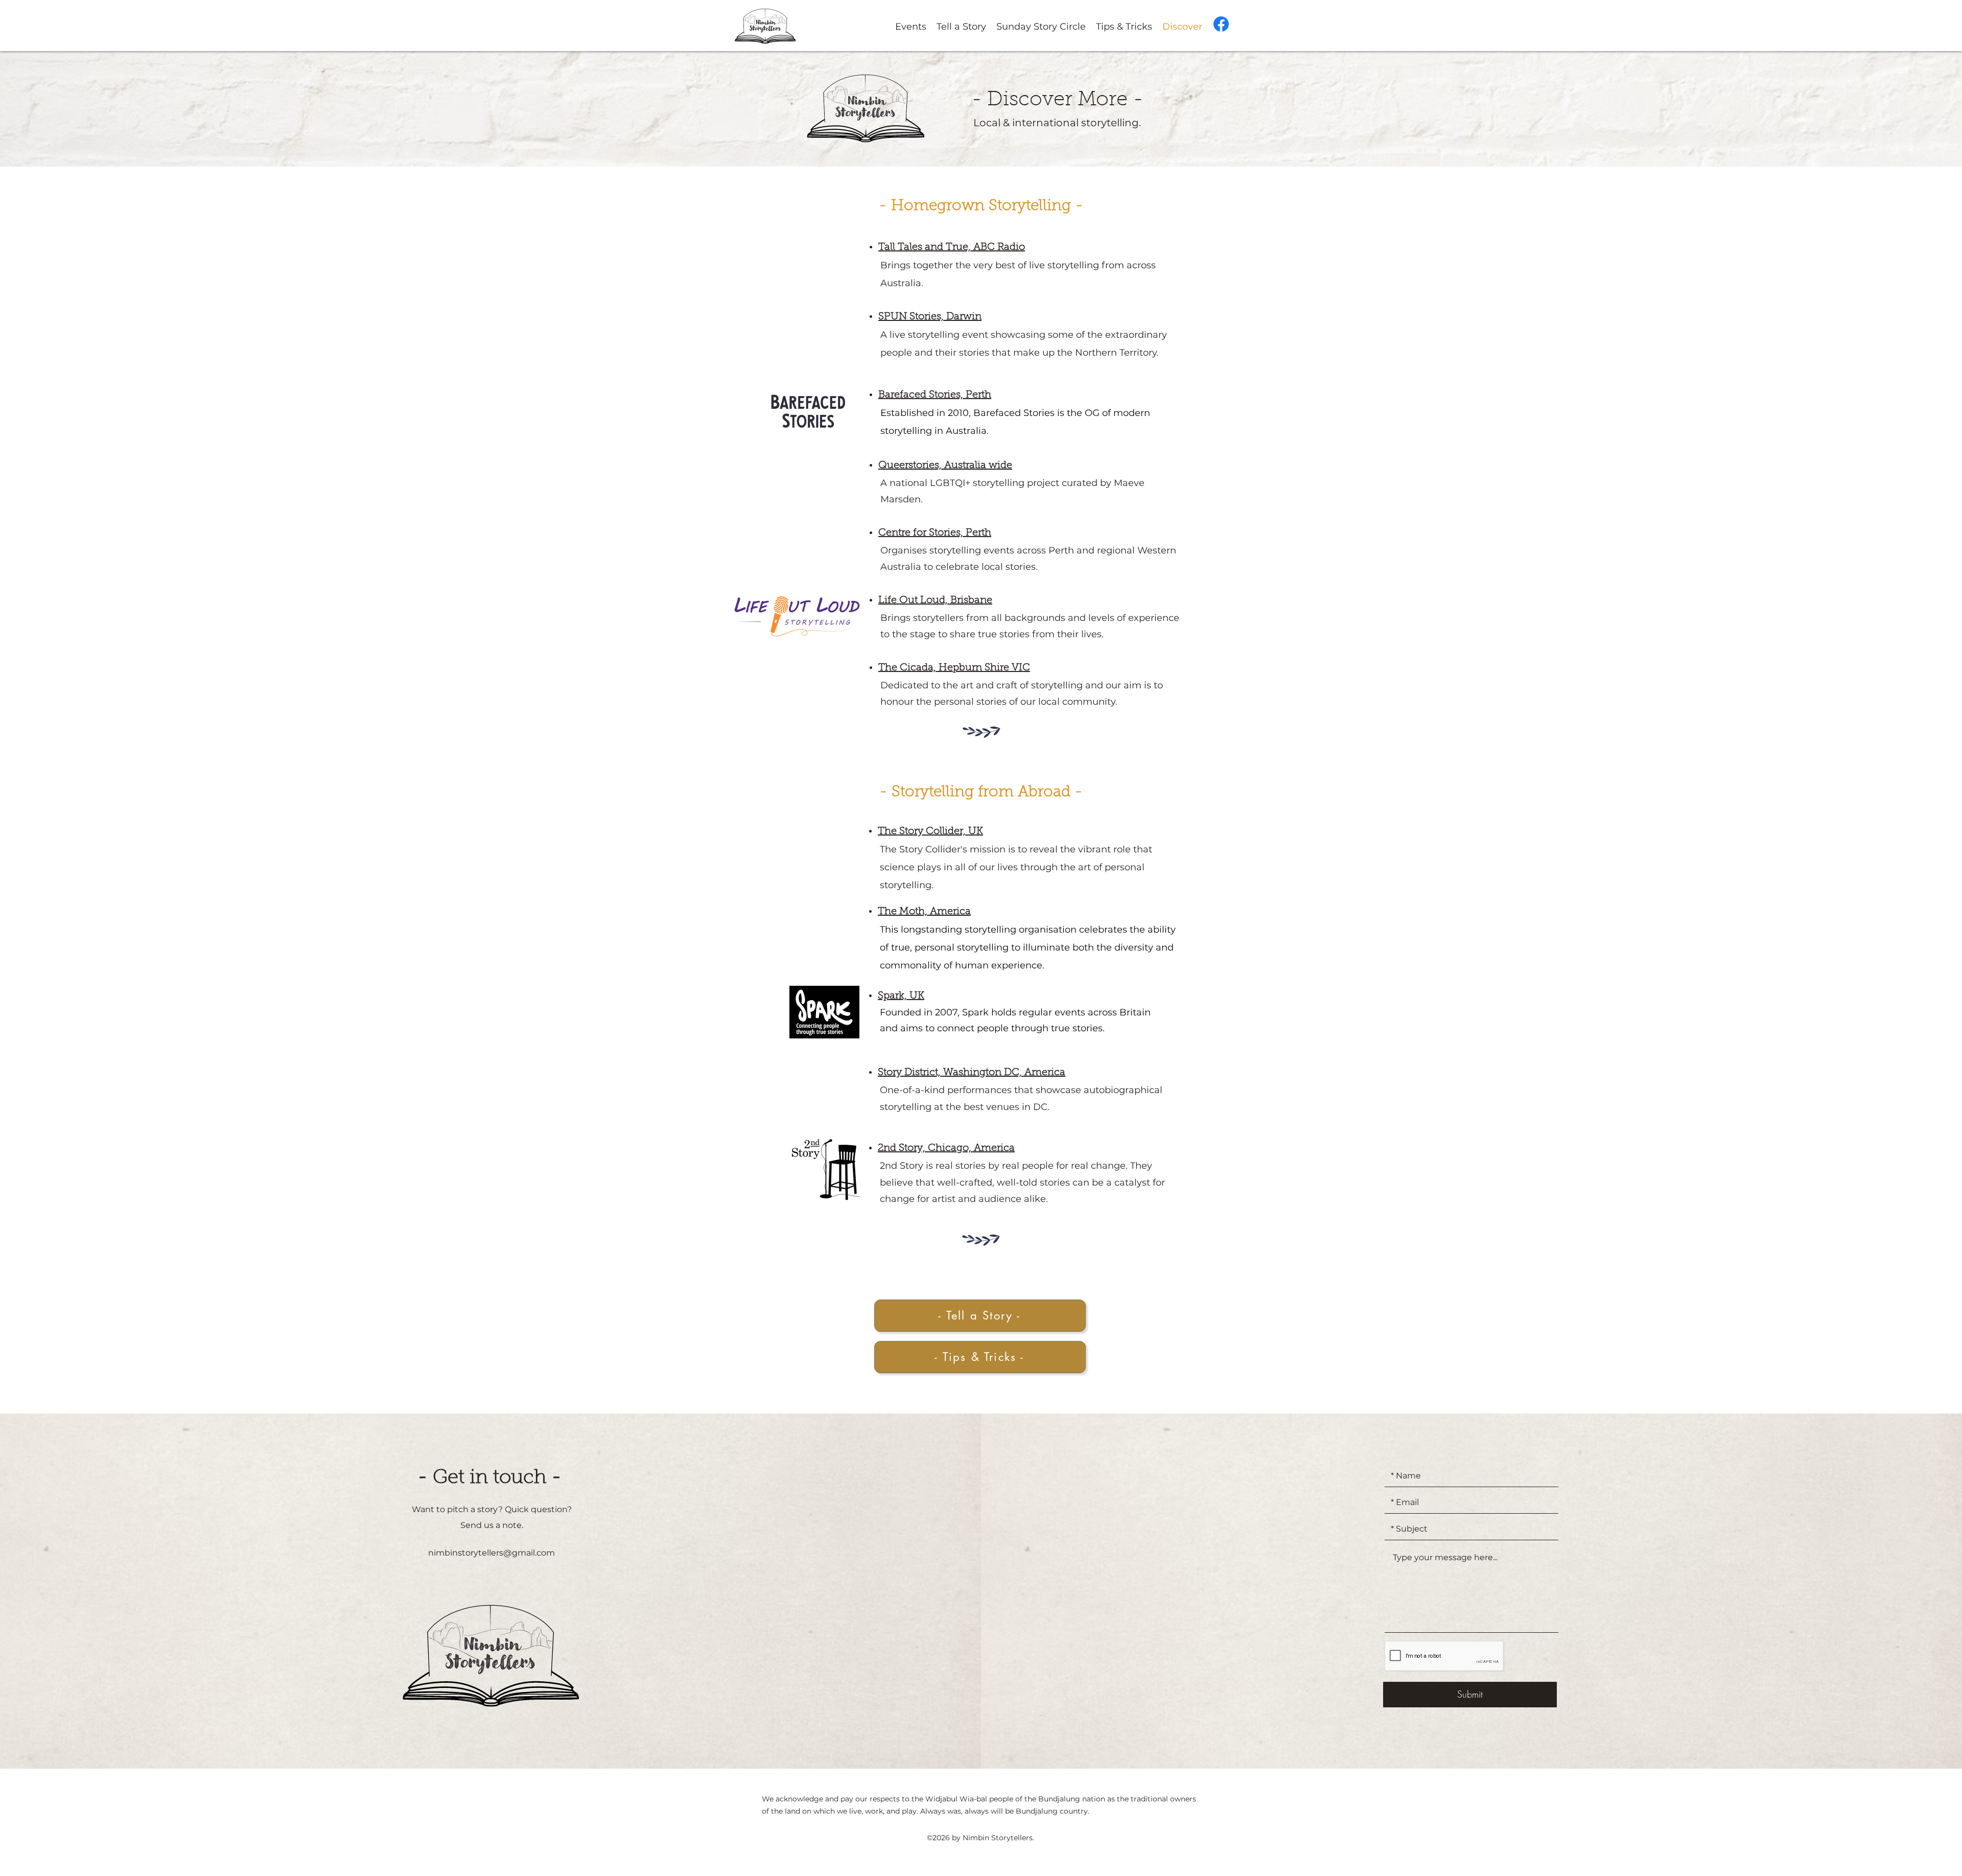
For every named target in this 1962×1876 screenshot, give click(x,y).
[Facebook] (1221, 24)
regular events (1053, 1012)
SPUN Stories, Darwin (930, 317)
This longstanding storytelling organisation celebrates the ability (1028, 930)
